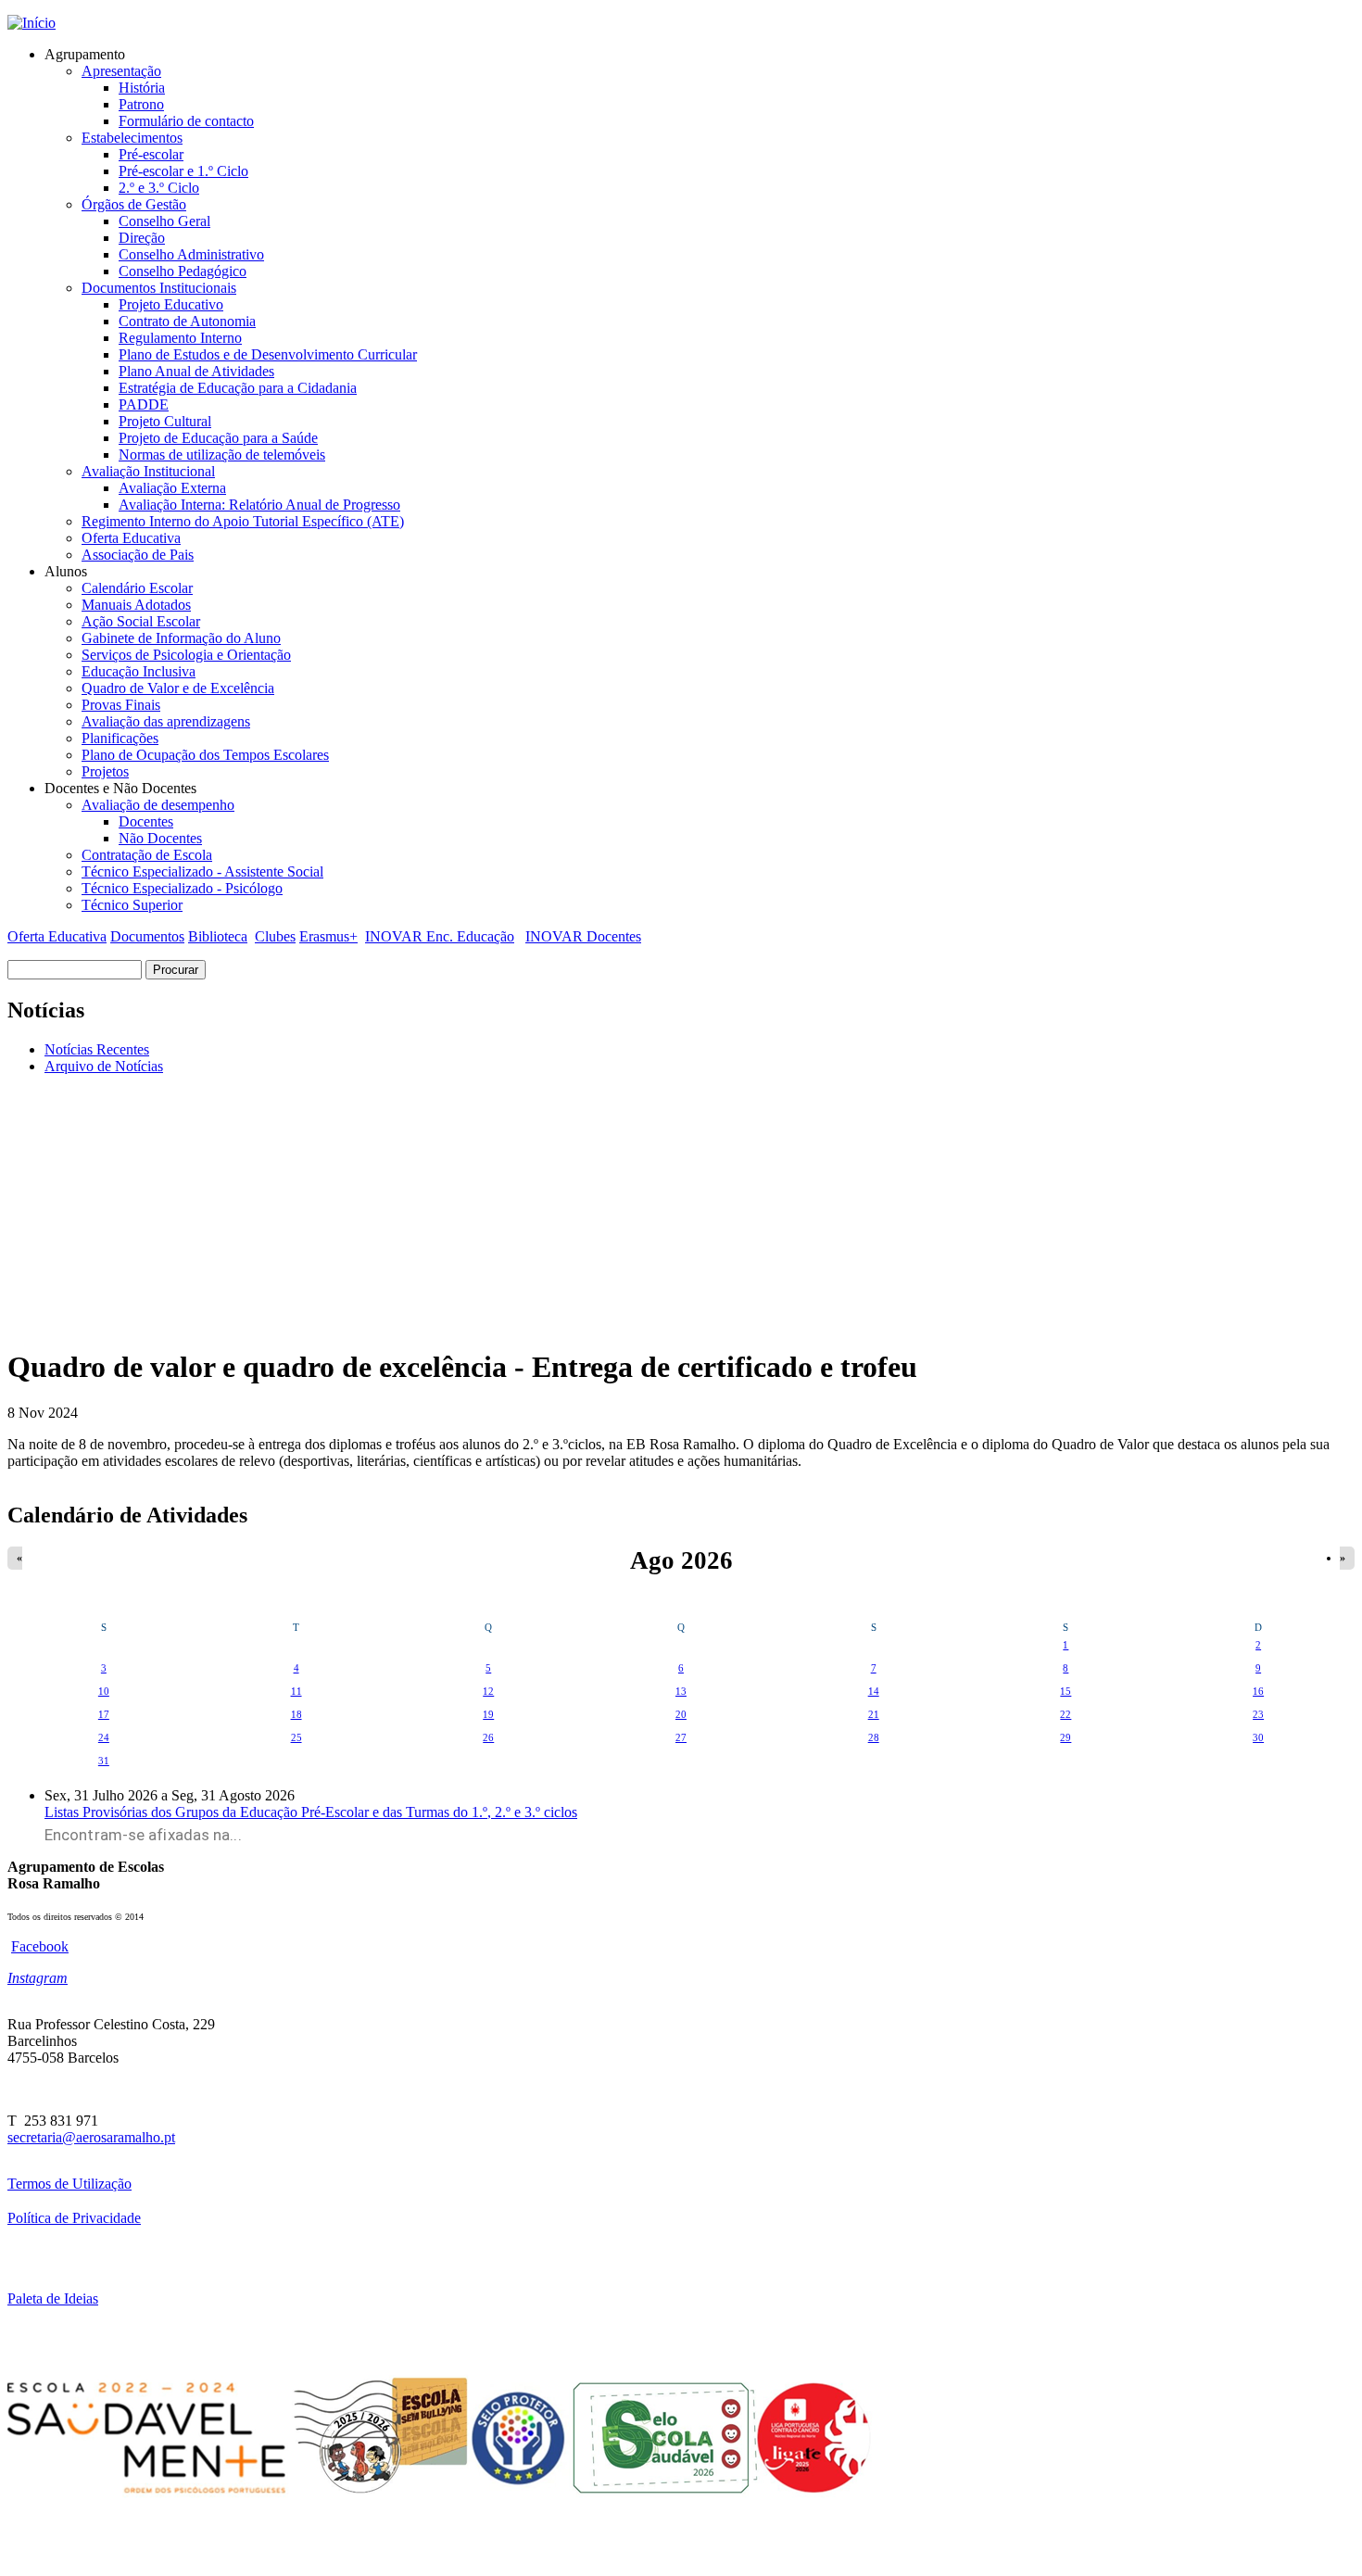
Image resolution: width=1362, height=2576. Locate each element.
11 (296, 1691)
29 (1066, 1737)
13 (681, 1691)
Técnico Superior (132, 905)
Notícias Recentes (97, 1049)
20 (681, 1714)
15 (1066, 1691)
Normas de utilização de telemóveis (222, 455)
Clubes (275, 936)
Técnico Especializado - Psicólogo (182, 888)
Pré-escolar (151, 154)
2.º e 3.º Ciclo (159, 188)
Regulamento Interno (180, 338)
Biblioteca (218, 936)
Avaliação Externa (172, 488)
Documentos (147, 936)
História (142, 88)
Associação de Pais (138, 555)
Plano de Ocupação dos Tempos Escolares (205, 755)
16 (1258, 1691)
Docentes (146, 821)
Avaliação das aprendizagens (166, 721)
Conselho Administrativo (191, 254)
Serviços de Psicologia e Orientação (186, 655)
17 (104, 1714)
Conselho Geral (164, 221)
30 (1258, 1737)
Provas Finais (121, 705)
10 (104, 1691)
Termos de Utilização (69, 2184)
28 (874, 1737)
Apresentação (121, 71)
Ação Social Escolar (141, 621)
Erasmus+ (328, 936)
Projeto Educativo (171, 304)
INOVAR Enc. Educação (440, 936)
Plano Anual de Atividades (196, 371)
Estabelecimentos (132, 138)
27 (681, 1737)
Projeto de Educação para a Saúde (218, 438)
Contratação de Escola (147, 855)
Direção (142, 238)
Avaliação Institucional (148, 471)
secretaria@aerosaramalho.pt (91, 2137)
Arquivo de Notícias (104, 1066)
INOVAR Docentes (583, 936)
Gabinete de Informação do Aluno (181, 638)
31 (104, 1761)
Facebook (40, 1946)
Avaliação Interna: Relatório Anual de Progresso (259, 505)
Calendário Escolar (137, 588)
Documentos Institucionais (159, 288)
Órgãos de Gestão (134, 204)
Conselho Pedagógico (183, 271)
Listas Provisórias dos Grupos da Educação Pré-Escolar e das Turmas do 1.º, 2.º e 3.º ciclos (311, 1812)
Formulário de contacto (186, 121)
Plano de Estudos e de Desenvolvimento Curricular (268, 354)
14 (874, 1691)
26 (488, 1737)
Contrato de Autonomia (187, 321)
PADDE (144, 404)
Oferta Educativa (131, 538)
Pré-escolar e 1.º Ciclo (183, 171)
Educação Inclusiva (139, 671)
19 (488, 1714)
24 (104, 1737)
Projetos (105, 771)
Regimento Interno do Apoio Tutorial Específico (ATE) (243, 521)
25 (296, 1737)
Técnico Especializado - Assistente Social (202, 871)
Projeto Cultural (165, 421)
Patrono (141, 104)
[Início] (32, 23)
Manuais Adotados (136, 605)
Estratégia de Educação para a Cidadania (238, 388)
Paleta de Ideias (53, 2298)
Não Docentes (160, 838)
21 (874, 1714)
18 (296, 1714)
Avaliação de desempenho (158, 805)
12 (488, 1691)
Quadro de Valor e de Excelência (178, 688)
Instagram (38, 1978)
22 (1066, 1714)
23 (1258, 1714)
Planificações (120, 738)
